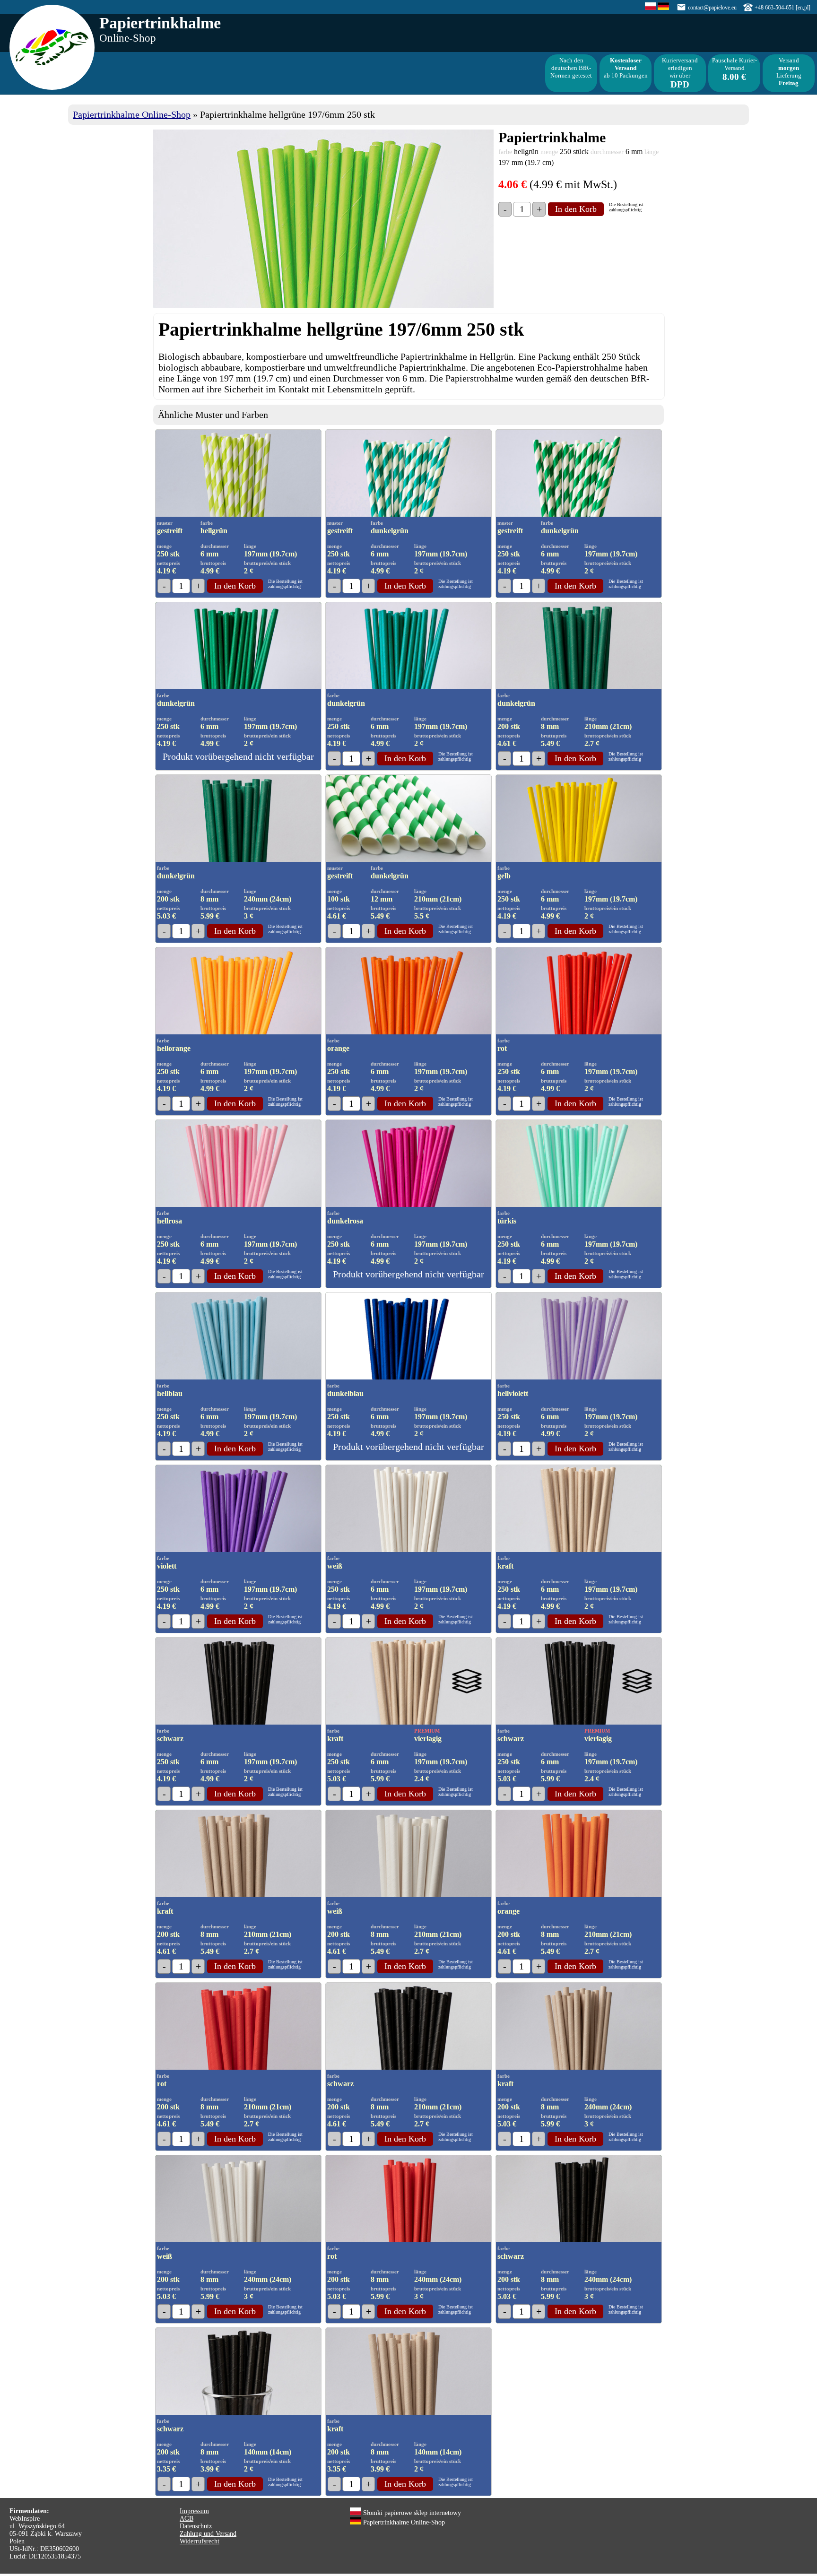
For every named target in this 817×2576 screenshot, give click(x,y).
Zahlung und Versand (208, 2534)
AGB (187, 2519)
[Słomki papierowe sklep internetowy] (651, 8)
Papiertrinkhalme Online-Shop (132, 114)
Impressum (194, 2511)
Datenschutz (196, 2526)
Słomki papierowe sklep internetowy (411, 2513)
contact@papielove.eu (712, 8)
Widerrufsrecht (200, 2541)
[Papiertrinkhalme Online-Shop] (663, 8)
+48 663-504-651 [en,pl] (782, 8)
